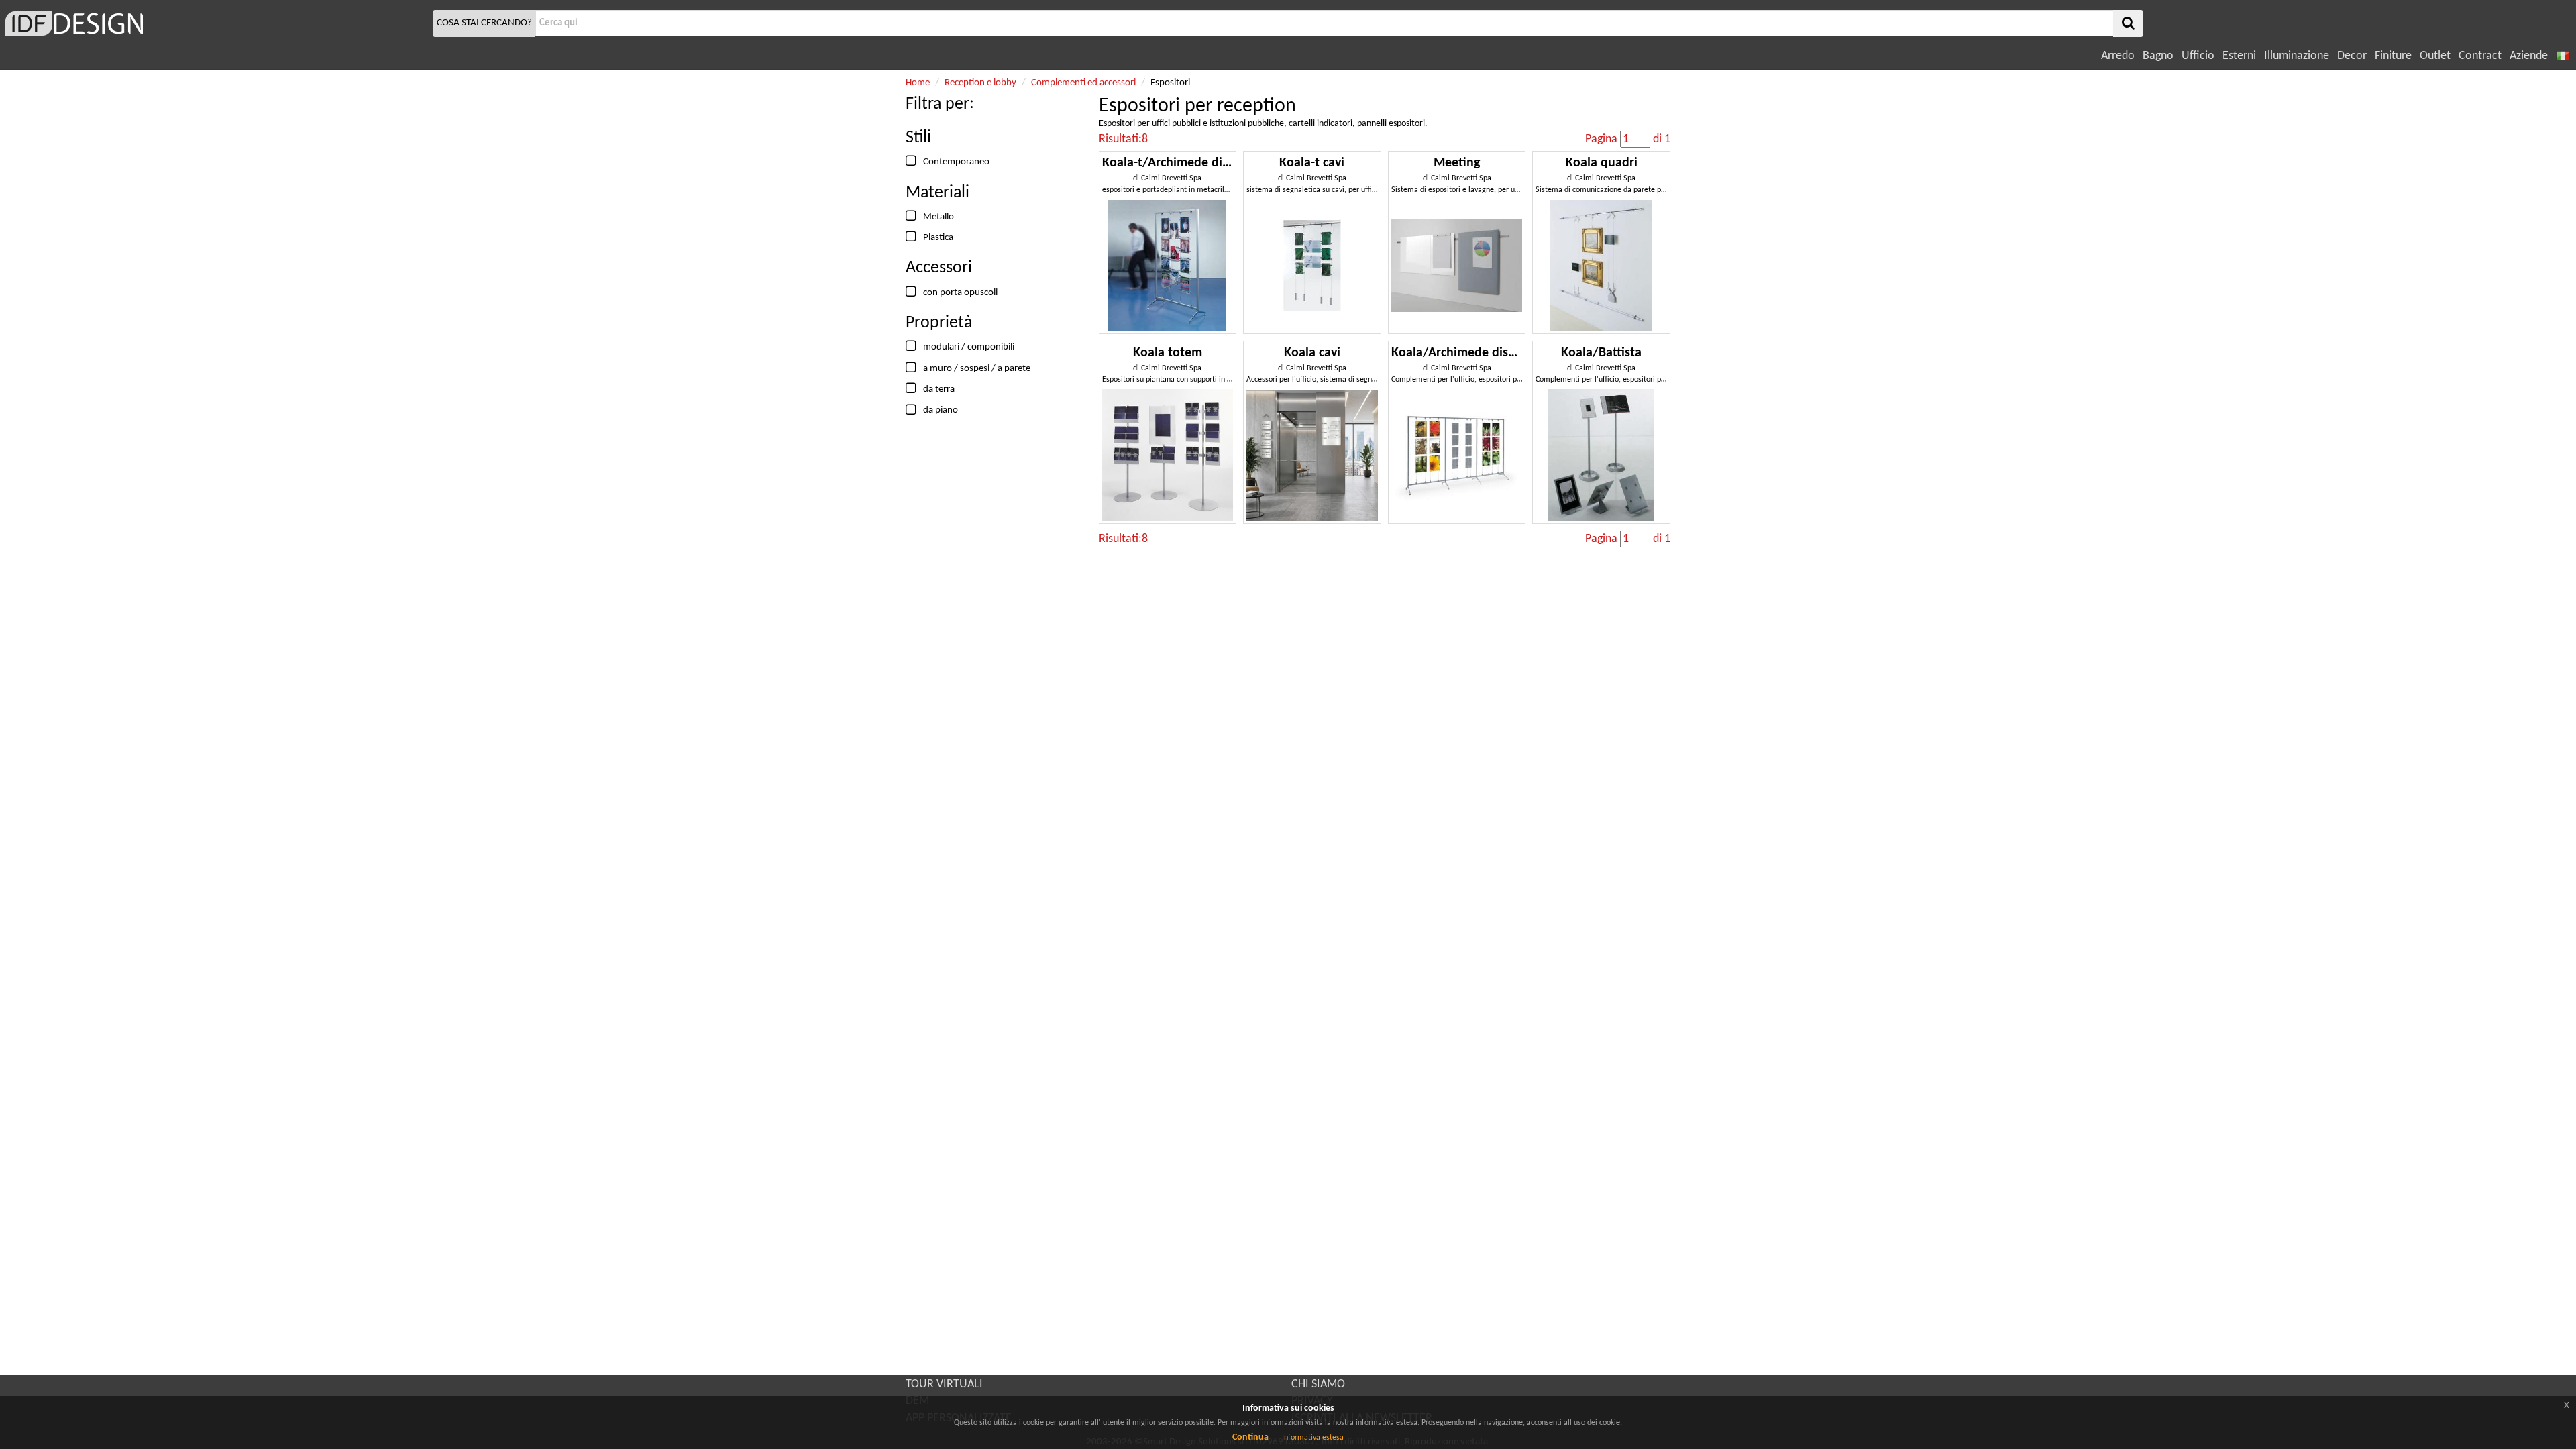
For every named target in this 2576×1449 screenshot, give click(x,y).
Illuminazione (2297, 56)
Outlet (2435, 56)
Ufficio (2198, 56)
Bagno (2158, 56)
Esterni (2239, 56)
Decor (2352, 56)
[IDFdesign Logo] (215, 23)
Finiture (2393, 56)
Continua (1250, 1437)
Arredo (2118, 56)
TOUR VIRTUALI (944, 1384)
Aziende (2529, 56)
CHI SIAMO (1318, 1384)
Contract (2480, 56)
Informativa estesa (1313, 1438)
